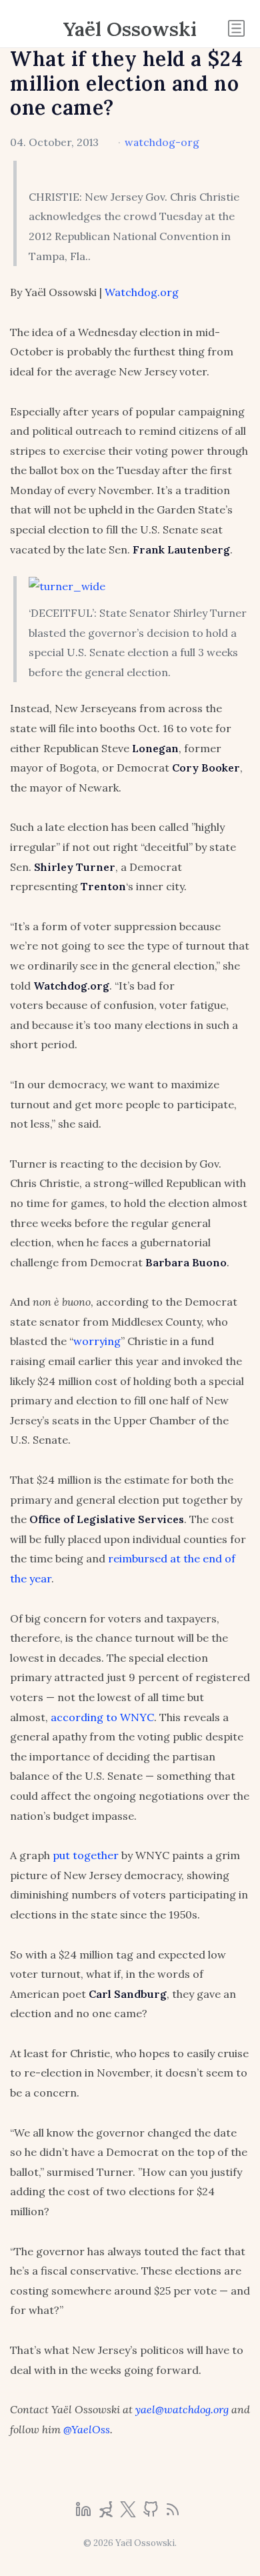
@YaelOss (87, 2429)
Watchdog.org (142, 292)
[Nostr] (107, 2513)
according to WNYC (102, 1717)
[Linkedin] (85, 2513)
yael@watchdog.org (182, 2409)
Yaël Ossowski (130, 29)
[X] (129, 2513)
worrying (97, 1341)
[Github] (152, 2513)
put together (86, 1855)
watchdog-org (162, 142)
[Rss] (173, 2513)
